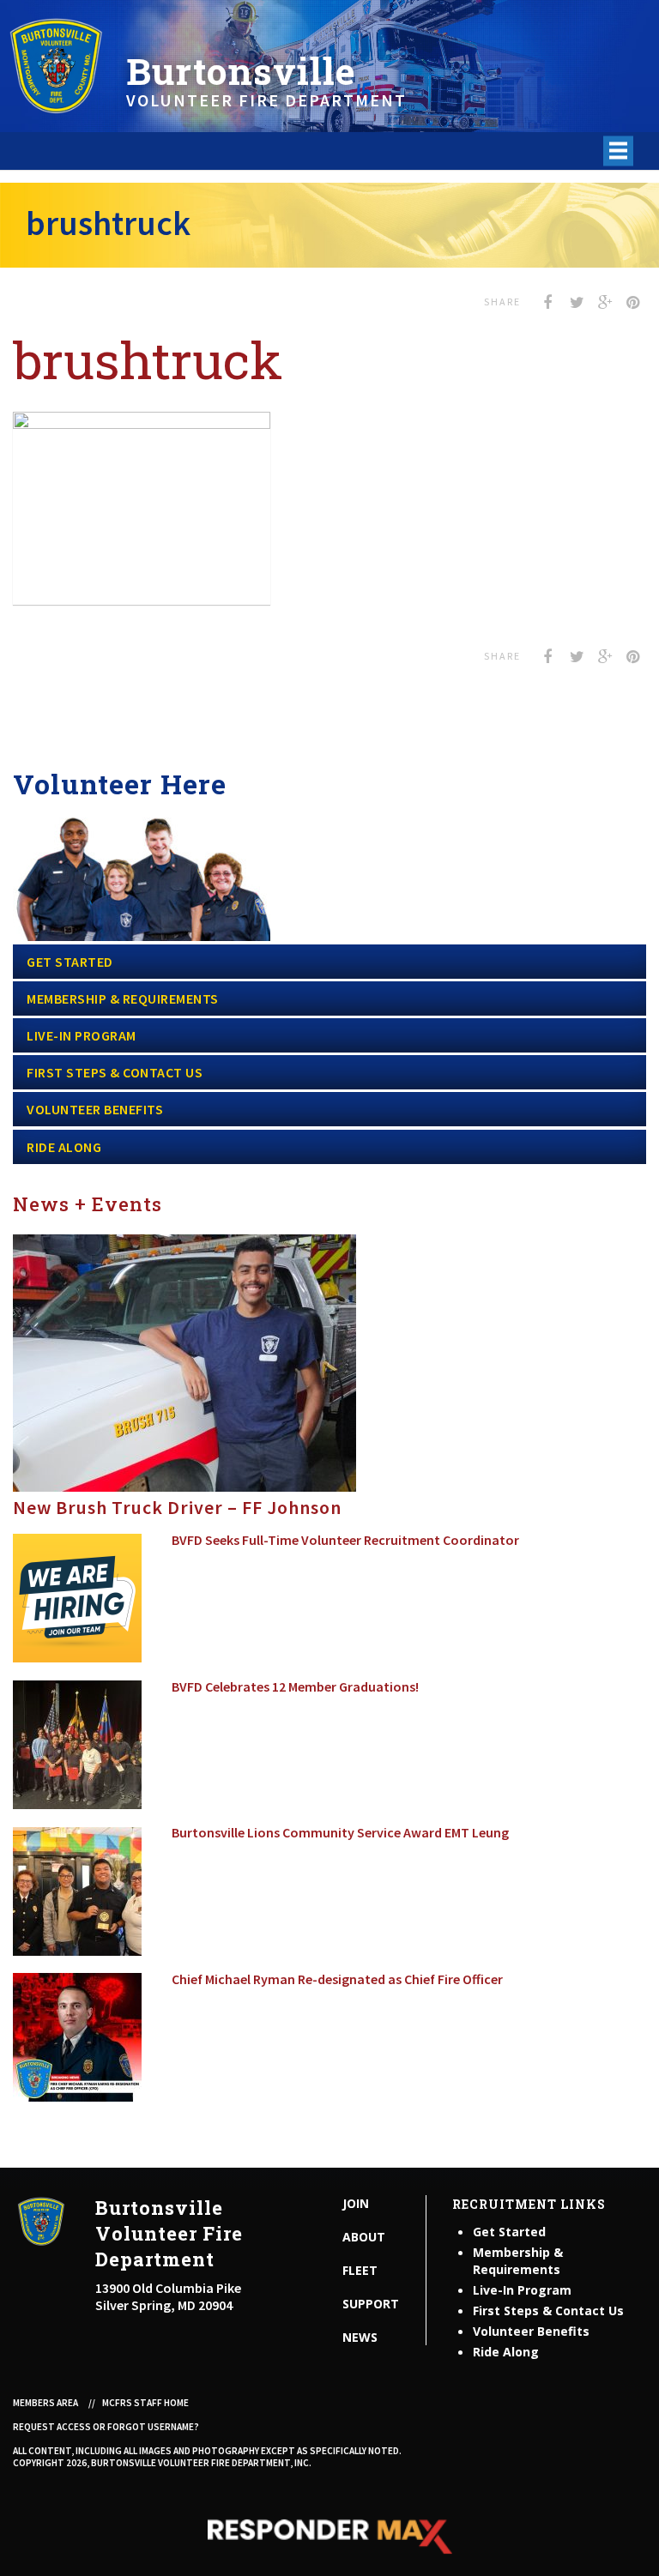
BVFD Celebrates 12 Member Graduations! (295, 1686)
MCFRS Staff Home (145, 2403)
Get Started (70, 962)
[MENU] (618, 151)
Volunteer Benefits (95, 1109)
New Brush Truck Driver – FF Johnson (177, 1507)
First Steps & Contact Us (115, 1072)
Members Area (45, 2403)
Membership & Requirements (123, 998)
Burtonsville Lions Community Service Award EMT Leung (340, 1832)
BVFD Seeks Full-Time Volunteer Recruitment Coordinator (345, 1540)
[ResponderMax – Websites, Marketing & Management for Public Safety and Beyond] (329, 2537)
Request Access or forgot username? (106, 2427)
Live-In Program (82, 1035)
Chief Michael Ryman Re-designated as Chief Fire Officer (337, 1979)
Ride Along (64, 1147)
